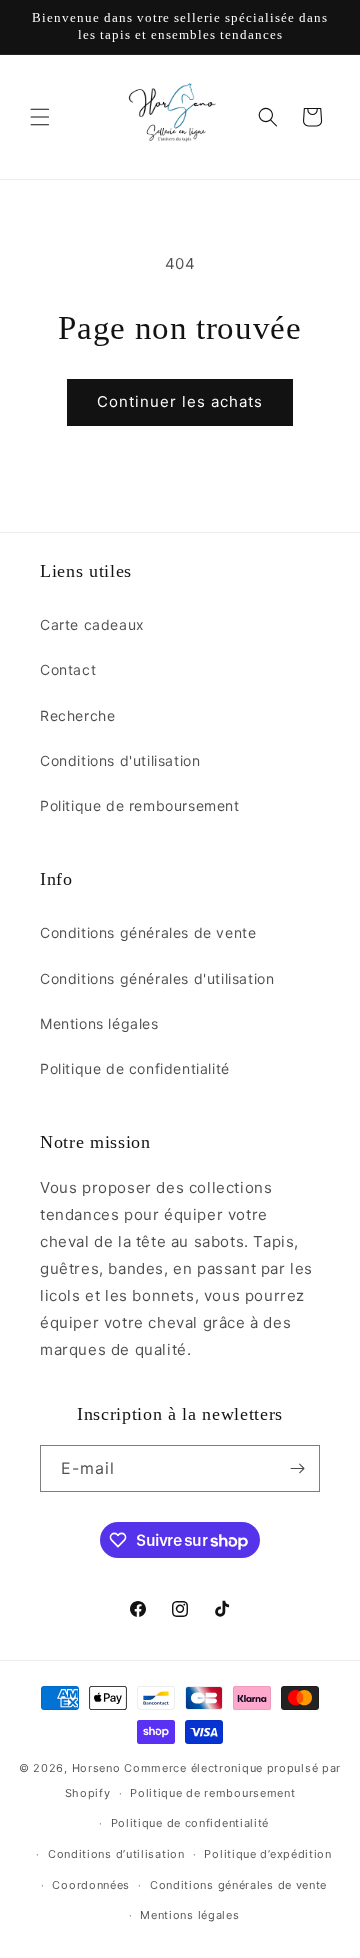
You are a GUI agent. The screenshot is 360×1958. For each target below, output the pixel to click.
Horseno (96, 1768)
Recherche (77, 715)
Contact (68, 669)
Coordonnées (91, 1885)
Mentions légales (99, 1023)
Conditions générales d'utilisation (157, 978)
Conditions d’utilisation (116, 1854)
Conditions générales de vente (148, 932)
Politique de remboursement (140, 805)
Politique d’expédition (267, 1854)
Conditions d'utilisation (120, 760)
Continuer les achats (180, 401)
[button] (40, 117)
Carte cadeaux (92, 624)
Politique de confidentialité (135, 1068)
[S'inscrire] (297, 1468)
